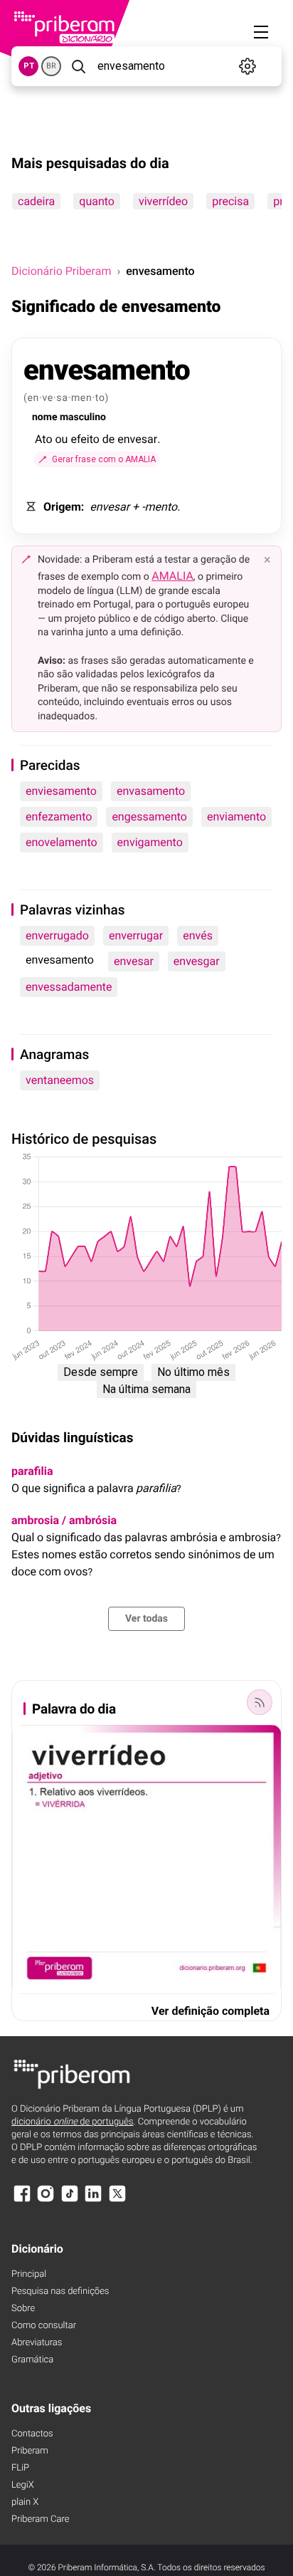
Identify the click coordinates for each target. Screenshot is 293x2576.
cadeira (36, 201)
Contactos (32, 2434)
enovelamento (62, 842)
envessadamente (69, 987)
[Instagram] (46, 2200)
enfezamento (59, 817)
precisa (230, 201)
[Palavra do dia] (260, 1702)
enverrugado (57, 935)
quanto (97, 201)
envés (198, 935)
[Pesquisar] (78, 66)
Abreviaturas (37, 2343)
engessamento (149, 817)
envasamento (151, 791)
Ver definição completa (211, 2011)
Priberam (30, 2451)
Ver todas (146, 1619)
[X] (117, 2200)
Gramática (32, 2360)
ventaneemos (60, 1080)
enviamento (236, 817)
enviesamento (61, 791)
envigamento (150, 842)
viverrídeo (163, 201)
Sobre (23, 2309)
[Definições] (247, 66)
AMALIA (172, 576)
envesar (134, 961)
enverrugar (136, 935)
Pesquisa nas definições (60, 2291)
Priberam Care (40, 2519)
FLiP (20, 2468)
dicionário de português (73, 2122)
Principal (29, 2274)
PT (29, 66)
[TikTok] (70, 2200)
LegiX (23, 2485)
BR (51, 66)
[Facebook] (22, 2200)
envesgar (197, 961)
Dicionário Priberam (61, 271)
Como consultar (44, 2326)
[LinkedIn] (93, 2200)
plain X (25, 2502)
